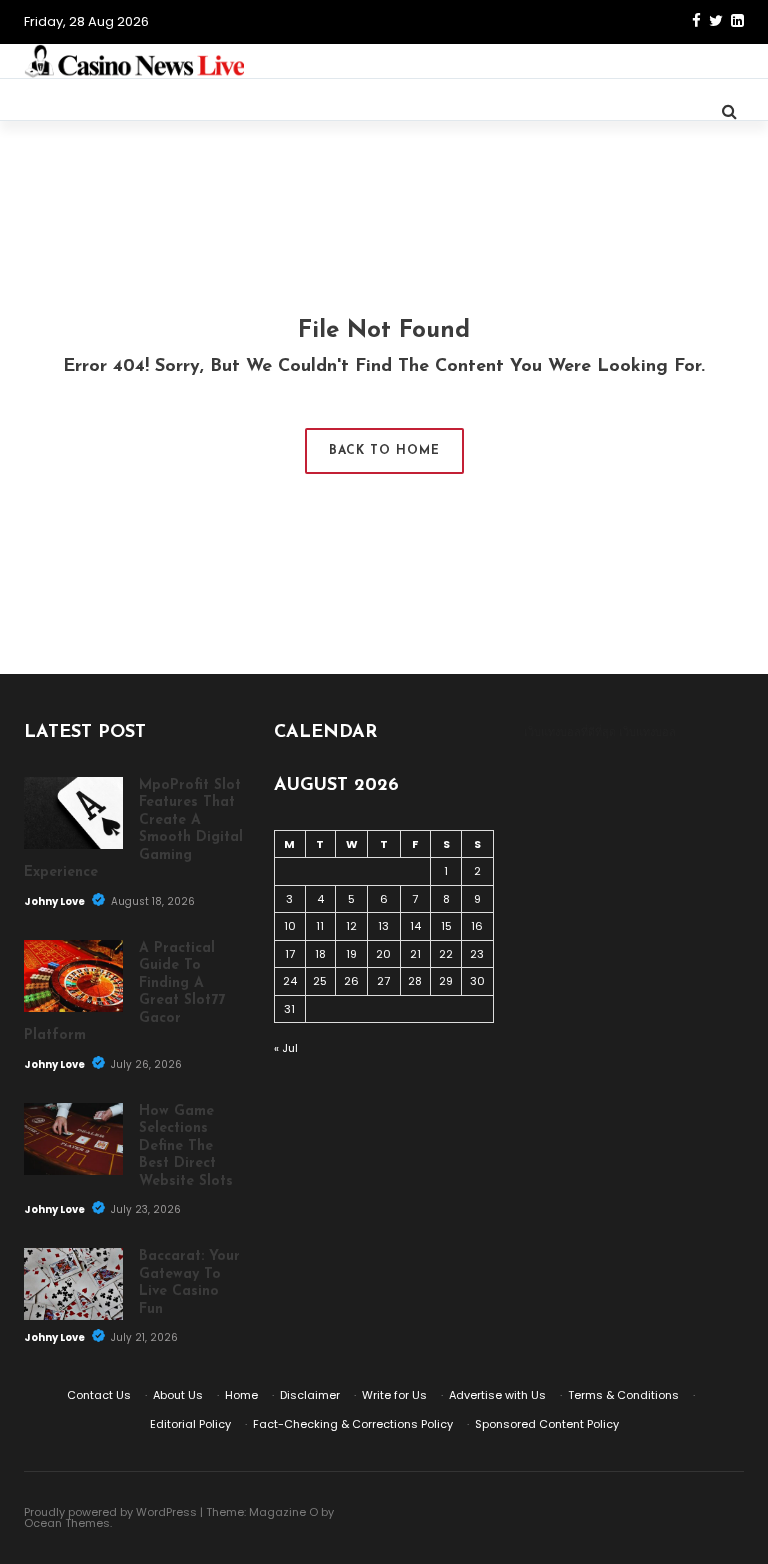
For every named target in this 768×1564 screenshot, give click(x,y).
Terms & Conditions (623, 1395)
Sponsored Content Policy (547, 1424)
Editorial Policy (190, 1424)
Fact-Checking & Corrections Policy (353, 1424)
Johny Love (55, 901)
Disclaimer (310, 1395)
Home (241, 1395)
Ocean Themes (67, 1523)
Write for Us (394, 1395)
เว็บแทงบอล (647, 732)
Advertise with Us (497, 1395)
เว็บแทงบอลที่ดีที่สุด (570, 732)
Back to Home (384, 451)
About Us (178, 1395)
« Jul (286, 1048)
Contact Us (99, 1395)
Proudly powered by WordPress (110, 1512)
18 (320, 954)
